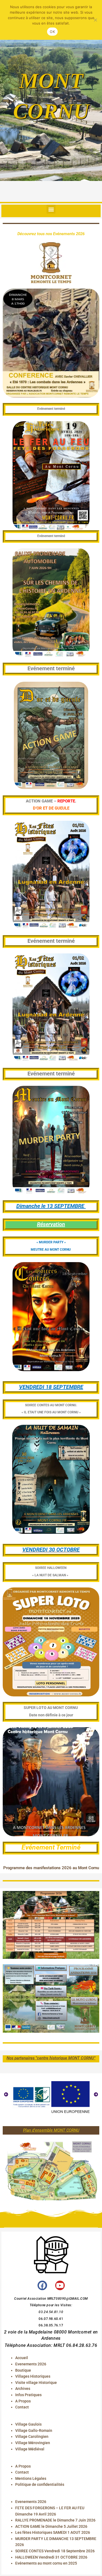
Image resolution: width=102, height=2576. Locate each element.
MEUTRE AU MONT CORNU (51, 1250)
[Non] (95, 20)
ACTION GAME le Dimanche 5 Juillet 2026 (51, 2526)
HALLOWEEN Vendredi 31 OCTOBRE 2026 (51, 2557)
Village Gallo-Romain (34, 2430)
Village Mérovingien (33, 2443)
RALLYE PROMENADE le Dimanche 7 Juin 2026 (55, 2520)
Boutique (23, 2370)
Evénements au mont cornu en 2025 (46, 2563)
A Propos (23, 2401)
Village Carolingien (32, 2436)
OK (52, 32)
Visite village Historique (36, 2383)
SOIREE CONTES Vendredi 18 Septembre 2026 (55, 2551)
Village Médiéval (30, 2449)
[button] (51, 209)
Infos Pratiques (28, 2395)
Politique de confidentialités (40, 2484)
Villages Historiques (33, 2376)
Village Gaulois (28, 2424)
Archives (23, 2389)
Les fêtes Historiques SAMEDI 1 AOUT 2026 (53, 2532)
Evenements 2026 (31, 2364)
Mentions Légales (31, 2478)
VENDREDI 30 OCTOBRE (51, 1550)
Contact (22, 2407)
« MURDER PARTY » (51, 1242)
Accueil (22, 2358)
